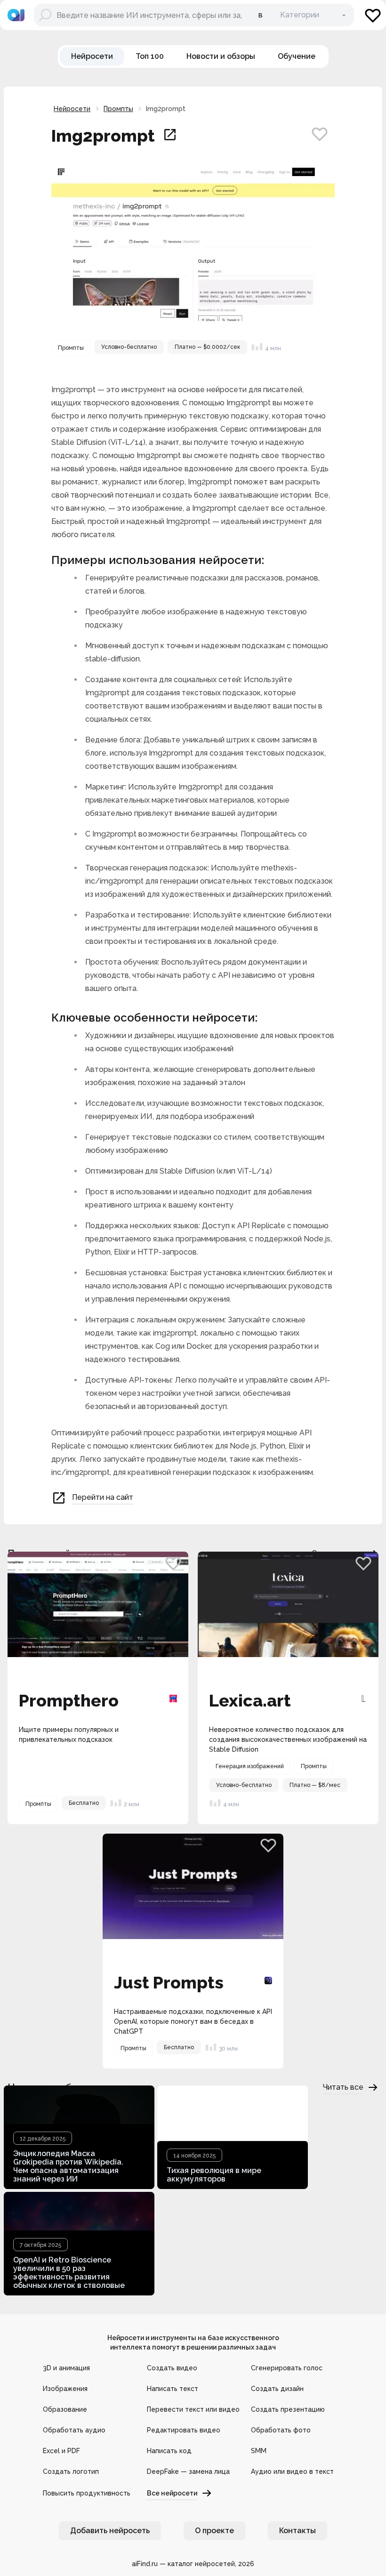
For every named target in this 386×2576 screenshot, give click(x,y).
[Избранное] (373, 15)
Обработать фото (281, 2430)
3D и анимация (66, 2368)
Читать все (343, 2087)
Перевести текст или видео (193, 2409)
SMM (259, 2451)
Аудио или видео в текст (292, 2471)
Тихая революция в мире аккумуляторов (214, 2175)
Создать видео (172, 2368)
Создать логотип (71, 2471)
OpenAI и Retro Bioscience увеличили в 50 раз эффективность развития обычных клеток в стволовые (69, 2273)
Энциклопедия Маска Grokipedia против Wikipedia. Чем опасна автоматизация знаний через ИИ (68, 2166)
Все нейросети (172, 2493)
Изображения (65, 2389)
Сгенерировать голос (287, 2368)
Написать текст (173, 2389)
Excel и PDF (61, 2451)
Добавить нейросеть (110, 2531)
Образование (65, 2409)
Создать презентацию (288, 2409)
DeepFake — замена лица (188, 2471)
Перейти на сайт (103, 1497)
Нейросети (72, 109)
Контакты (298, 2531)
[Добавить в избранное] (320, 134)
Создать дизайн (277, 2389)
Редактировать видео (184, 2430)
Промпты (118, 109)
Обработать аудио (74, 2430)
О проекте (214, 2531)
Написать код (169, 2451)
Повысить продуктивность (87, 2493)
